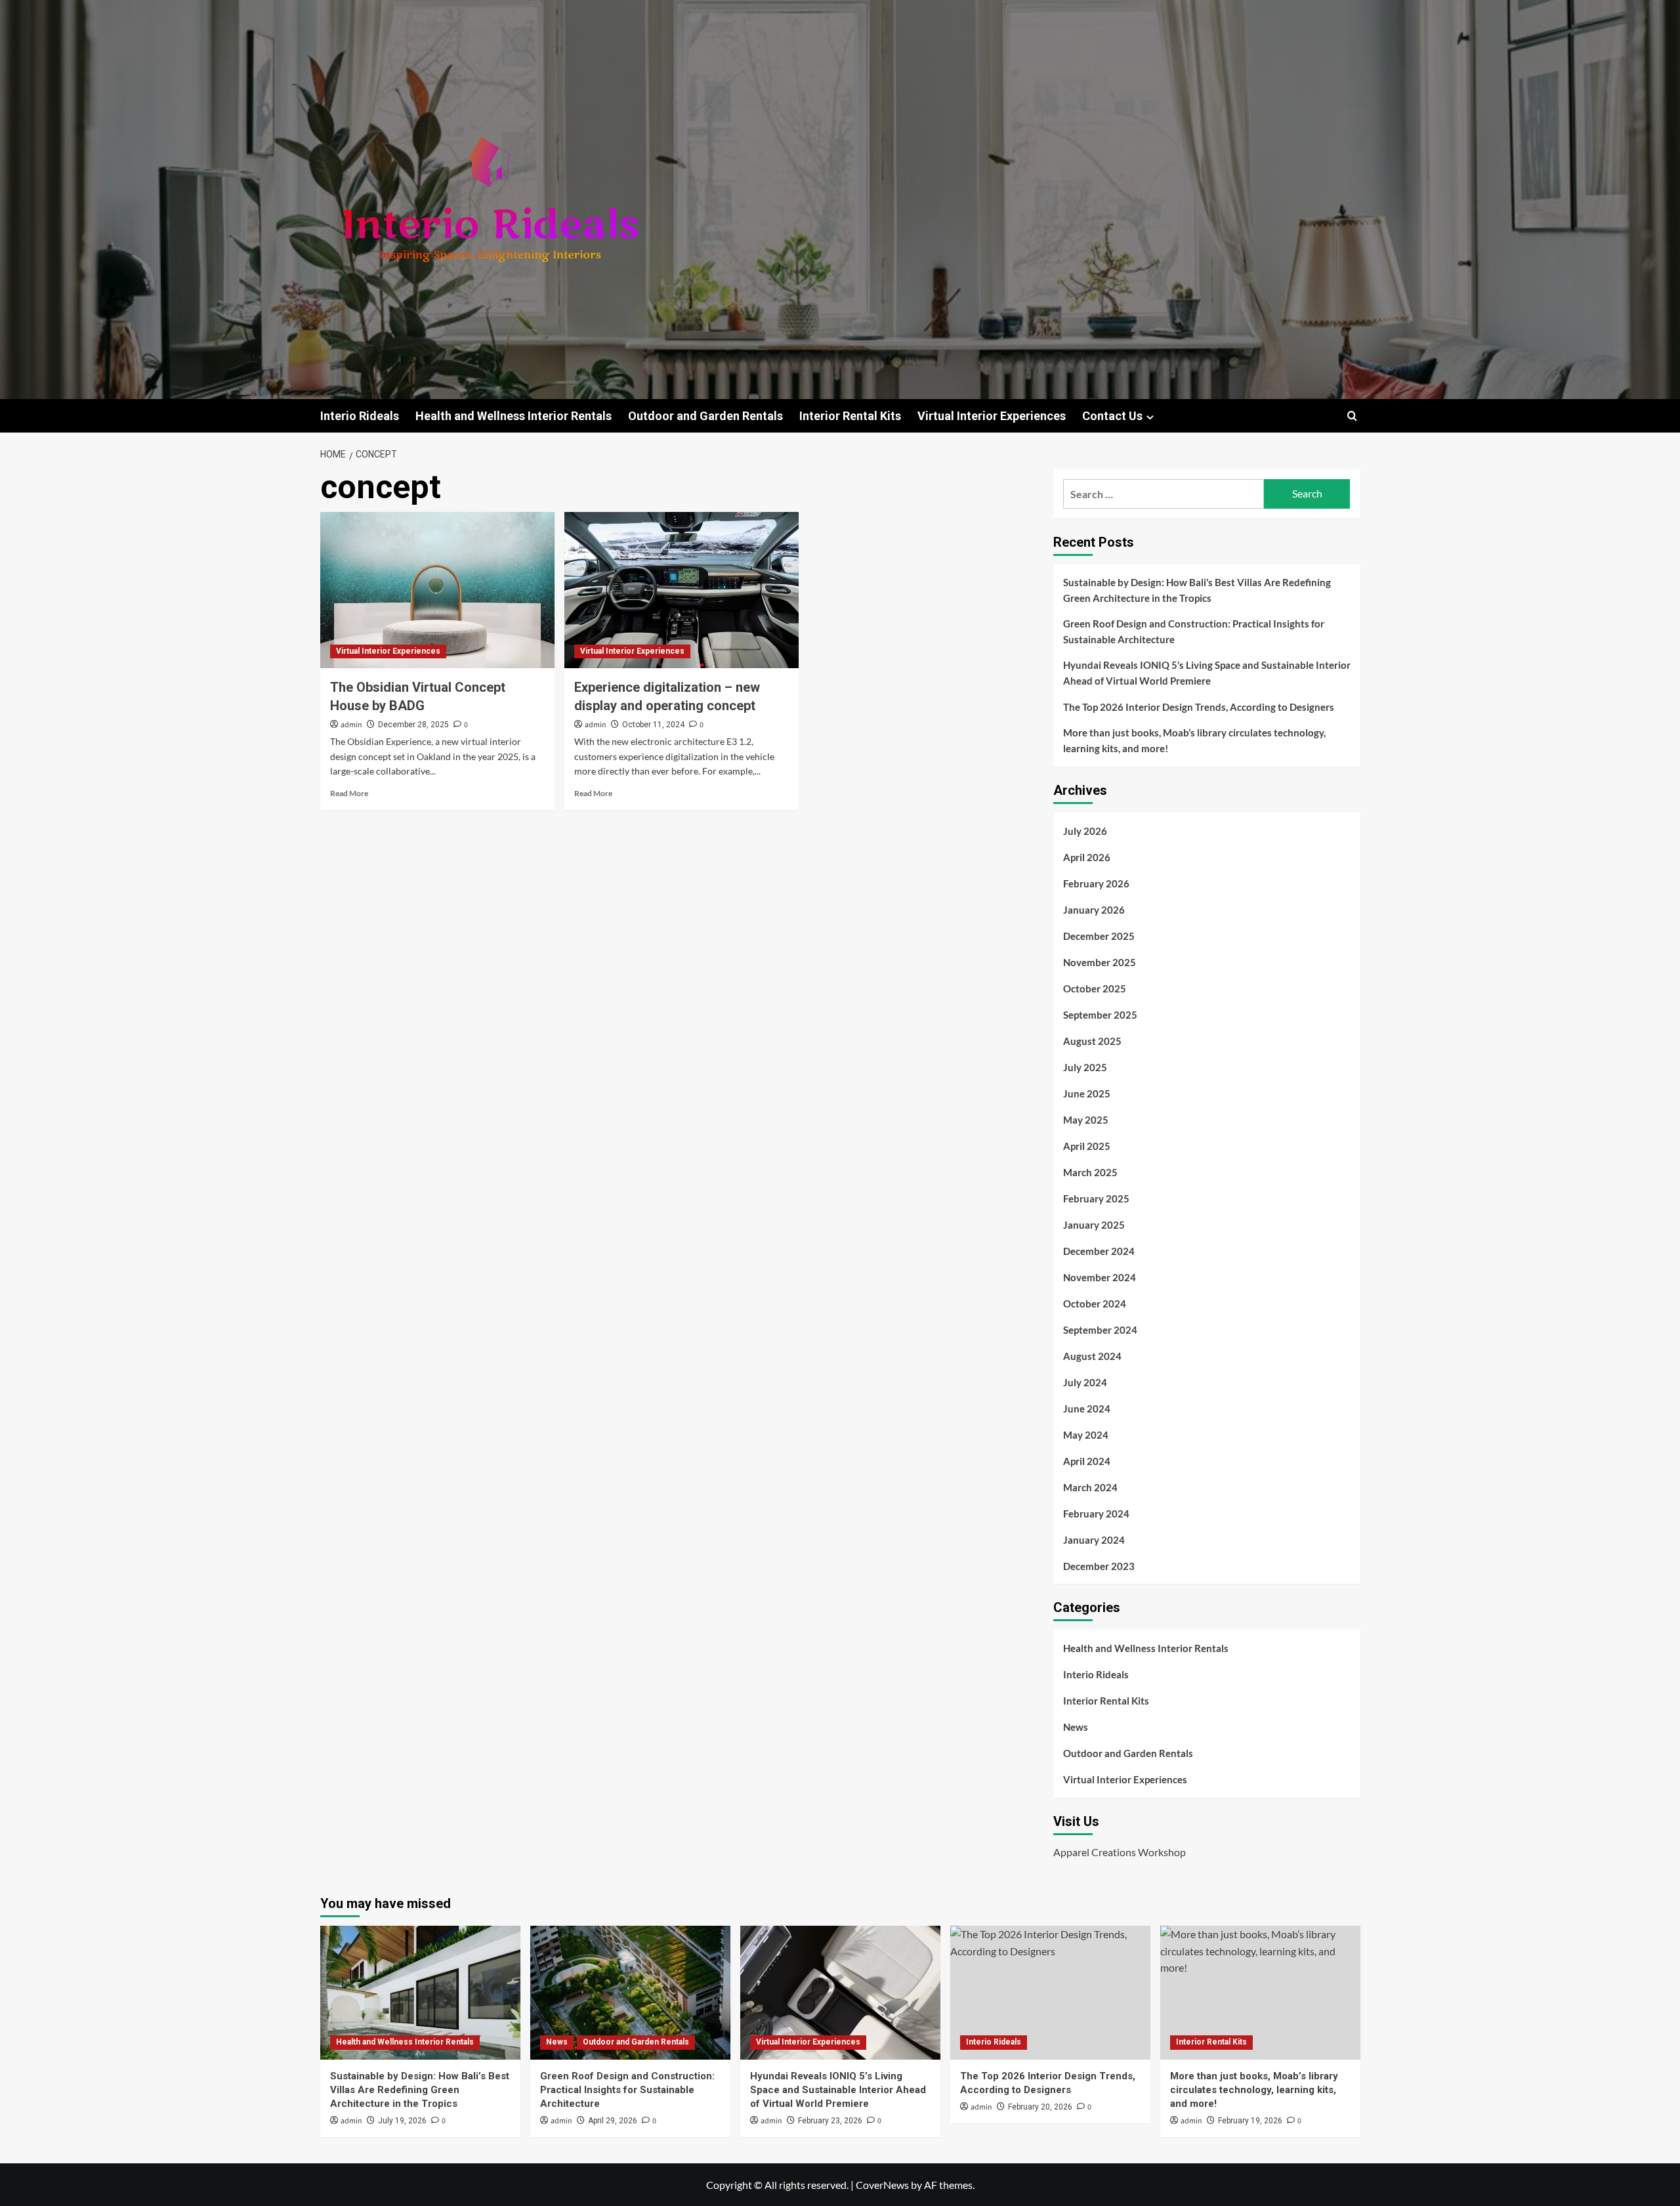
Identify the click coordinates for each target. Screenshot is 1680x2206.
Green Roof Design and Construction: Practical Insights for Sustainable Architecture (1194, 631)
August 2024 (1092, 1356)
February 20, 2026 (1040, 2107)
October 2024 (1095, 1304)
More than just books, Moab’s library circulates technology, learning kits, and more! (1194, 740)
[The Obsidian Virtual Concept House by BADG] (437, 590)
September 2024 (1100, 1330)
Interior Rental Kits (850, 416)
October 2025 (1095, 988)
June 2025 (1087, 1093)
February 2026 (1096, 883)
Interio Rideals (360, 416)
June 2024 (1087, 1409)
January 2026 (1094, 910)
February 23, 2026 (830, 2121)
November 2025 (1100, 962)
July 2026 (1085, 831)
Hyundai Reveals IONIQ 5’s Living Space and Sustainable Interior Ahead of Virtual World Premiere (1207, 673)
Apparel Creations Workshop (1120, 1852)
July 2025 (1085, 1067)
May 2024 (1086, 1435)
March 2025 (1090, 1172)
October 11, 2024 (653, 725)
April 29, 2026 (613, 2121)
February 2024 (1096, 1514)
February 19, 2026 (1250, 2121)
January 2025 (1094, 1225)
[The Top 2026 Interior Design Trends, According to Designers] (1050, 1992)
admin (351, 725)
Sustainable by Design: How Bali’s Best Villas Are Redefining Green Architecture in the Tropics (1197, 590)
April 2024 (1087, 1461)
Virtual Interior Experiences (992, 416)
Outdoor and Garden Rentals (705, 416)
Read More (349, 793)
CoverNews (882, 2185)
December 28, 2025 (413, 725)
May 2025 (1086, 1120)
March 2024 (1090, 1487)
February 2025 (1096, 1198)
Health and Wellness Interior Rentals (514, 416)
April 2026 (1087, 857)
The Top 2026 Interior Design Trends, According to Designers (1199, 707)
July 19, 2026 (402, 2121)
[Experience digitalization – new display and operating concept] (682, 590)
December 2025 (1099, 936)
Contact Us (1112, 416)
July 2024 (1085, 1382)
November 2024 (1100, 1277)
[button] (1352, 416)
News (1076, 1727)
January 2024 (1094, 1540)
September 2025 (1100, 1015)
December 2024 (1099, 1251)
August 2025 (1092, 1041)
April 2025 (1087, 1146)
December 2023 (1099, 1566)
